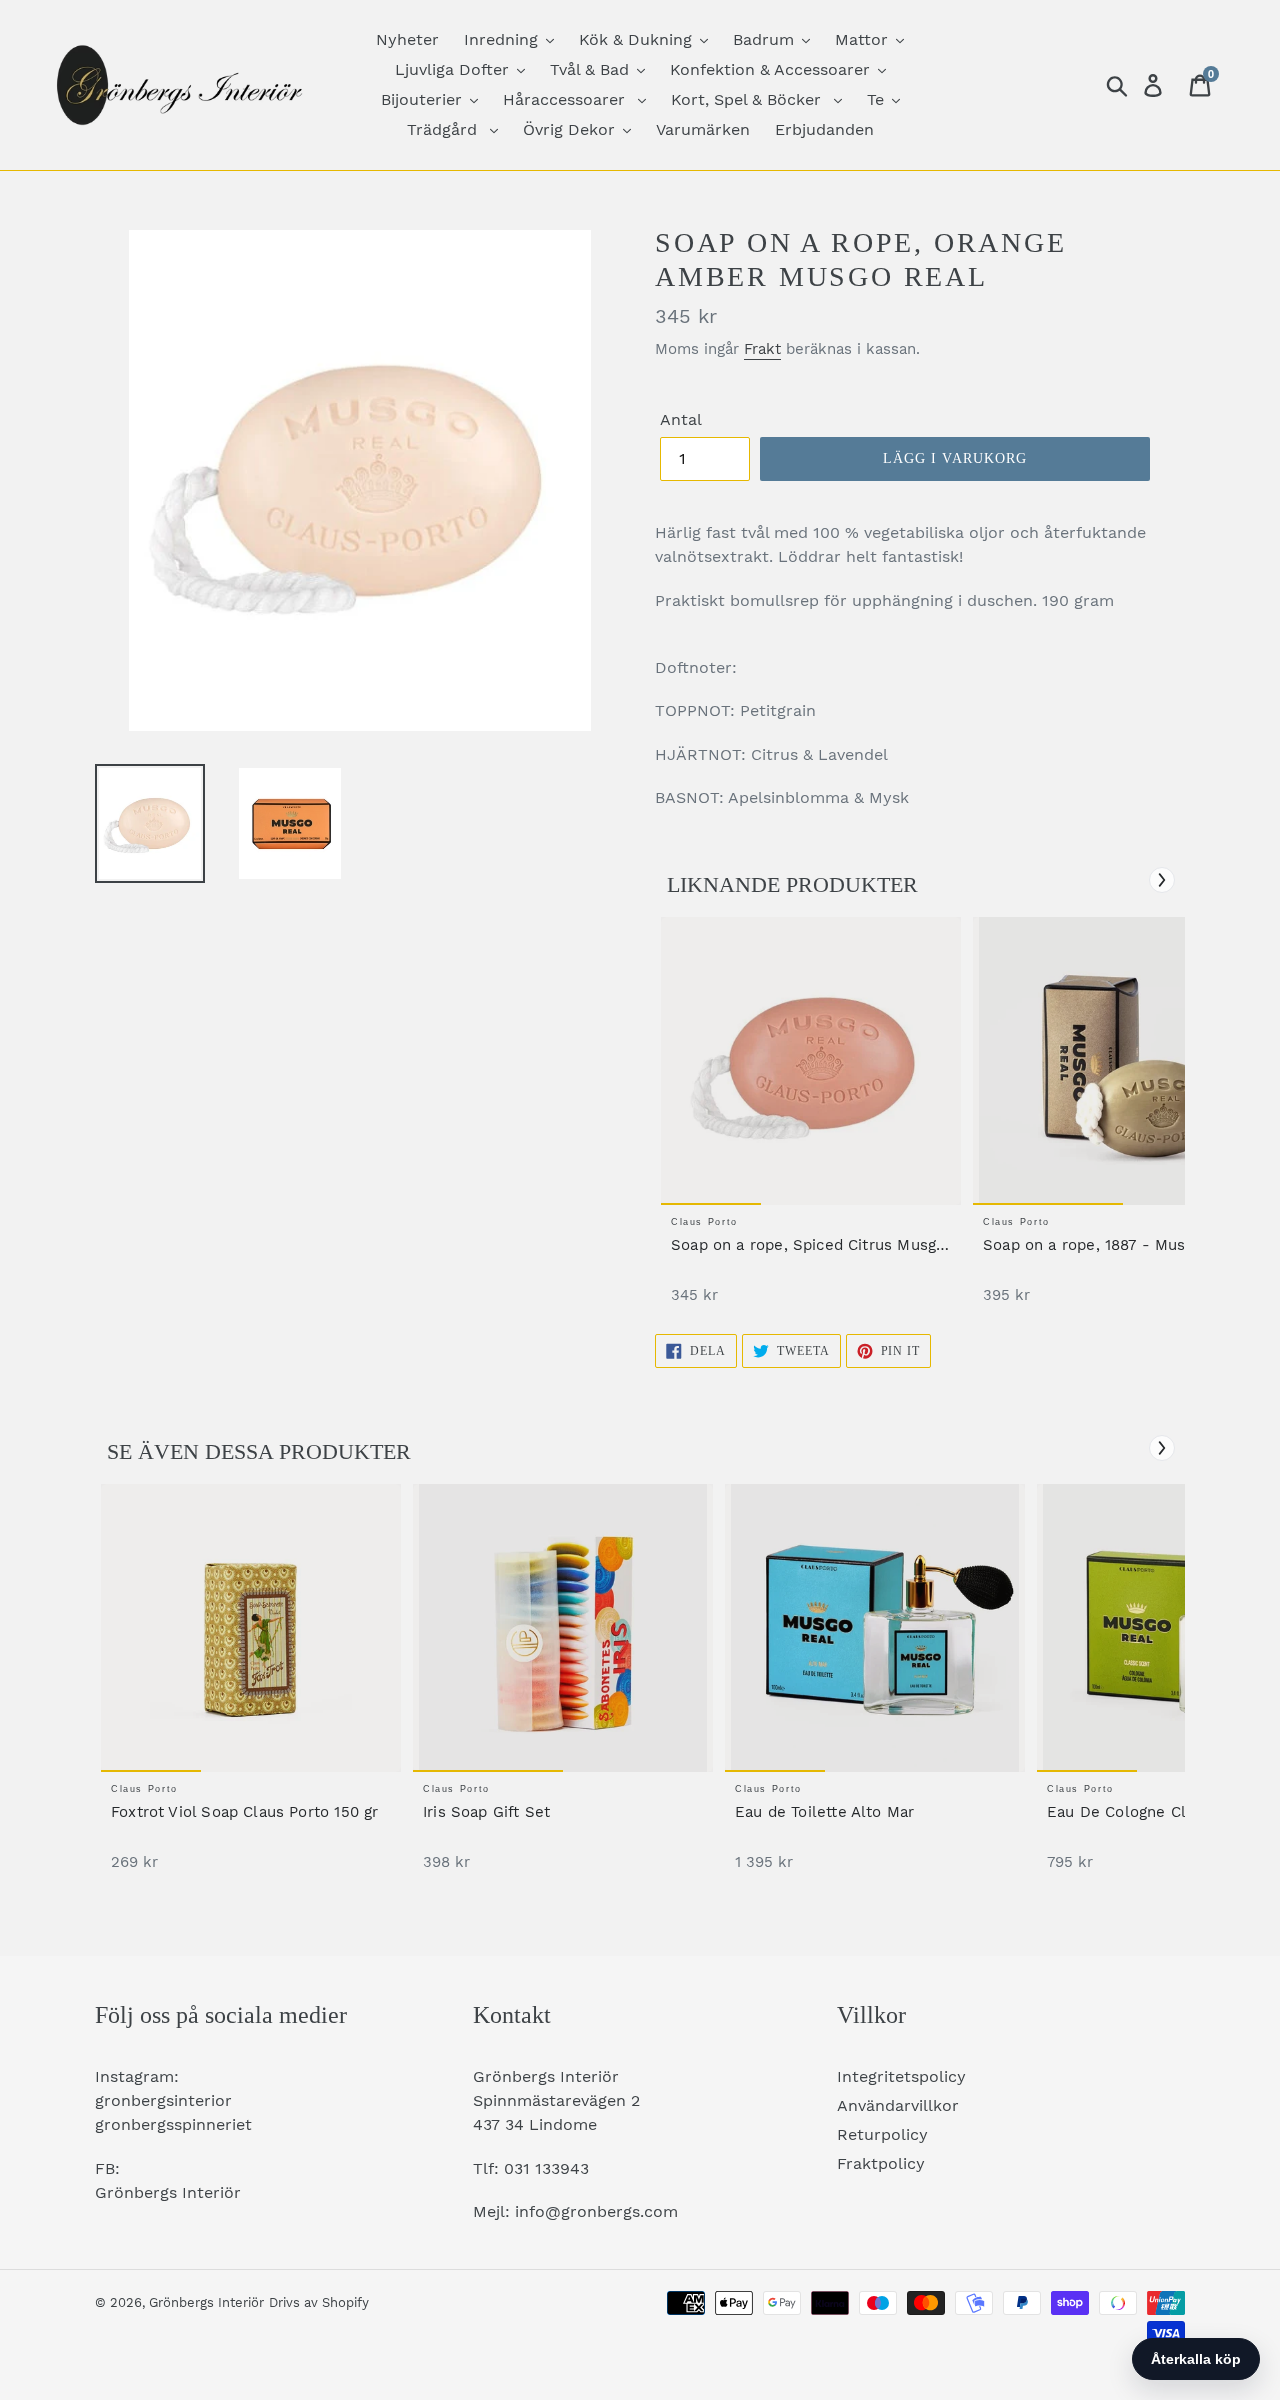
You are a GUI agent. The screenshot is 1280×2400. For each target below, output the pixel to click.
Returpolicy (882, 2134)
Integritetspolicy (901, 2076)
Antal (681, 419)
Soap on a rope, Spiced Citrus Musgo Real (808, 1245)
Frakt (762, 349)
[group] (811, 1120)
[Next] (1162, 880)
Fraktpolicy (881, 2163)
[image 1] (811, 1061)
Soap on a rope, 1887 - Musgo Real (1112, 1245)
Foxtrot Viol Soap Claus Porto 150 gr (244, 1812)
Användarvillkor (898, 2105)
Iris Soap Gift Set (486, 1812)
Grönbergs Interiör (206, 2302)
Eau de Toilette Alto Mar (824, 1812)
